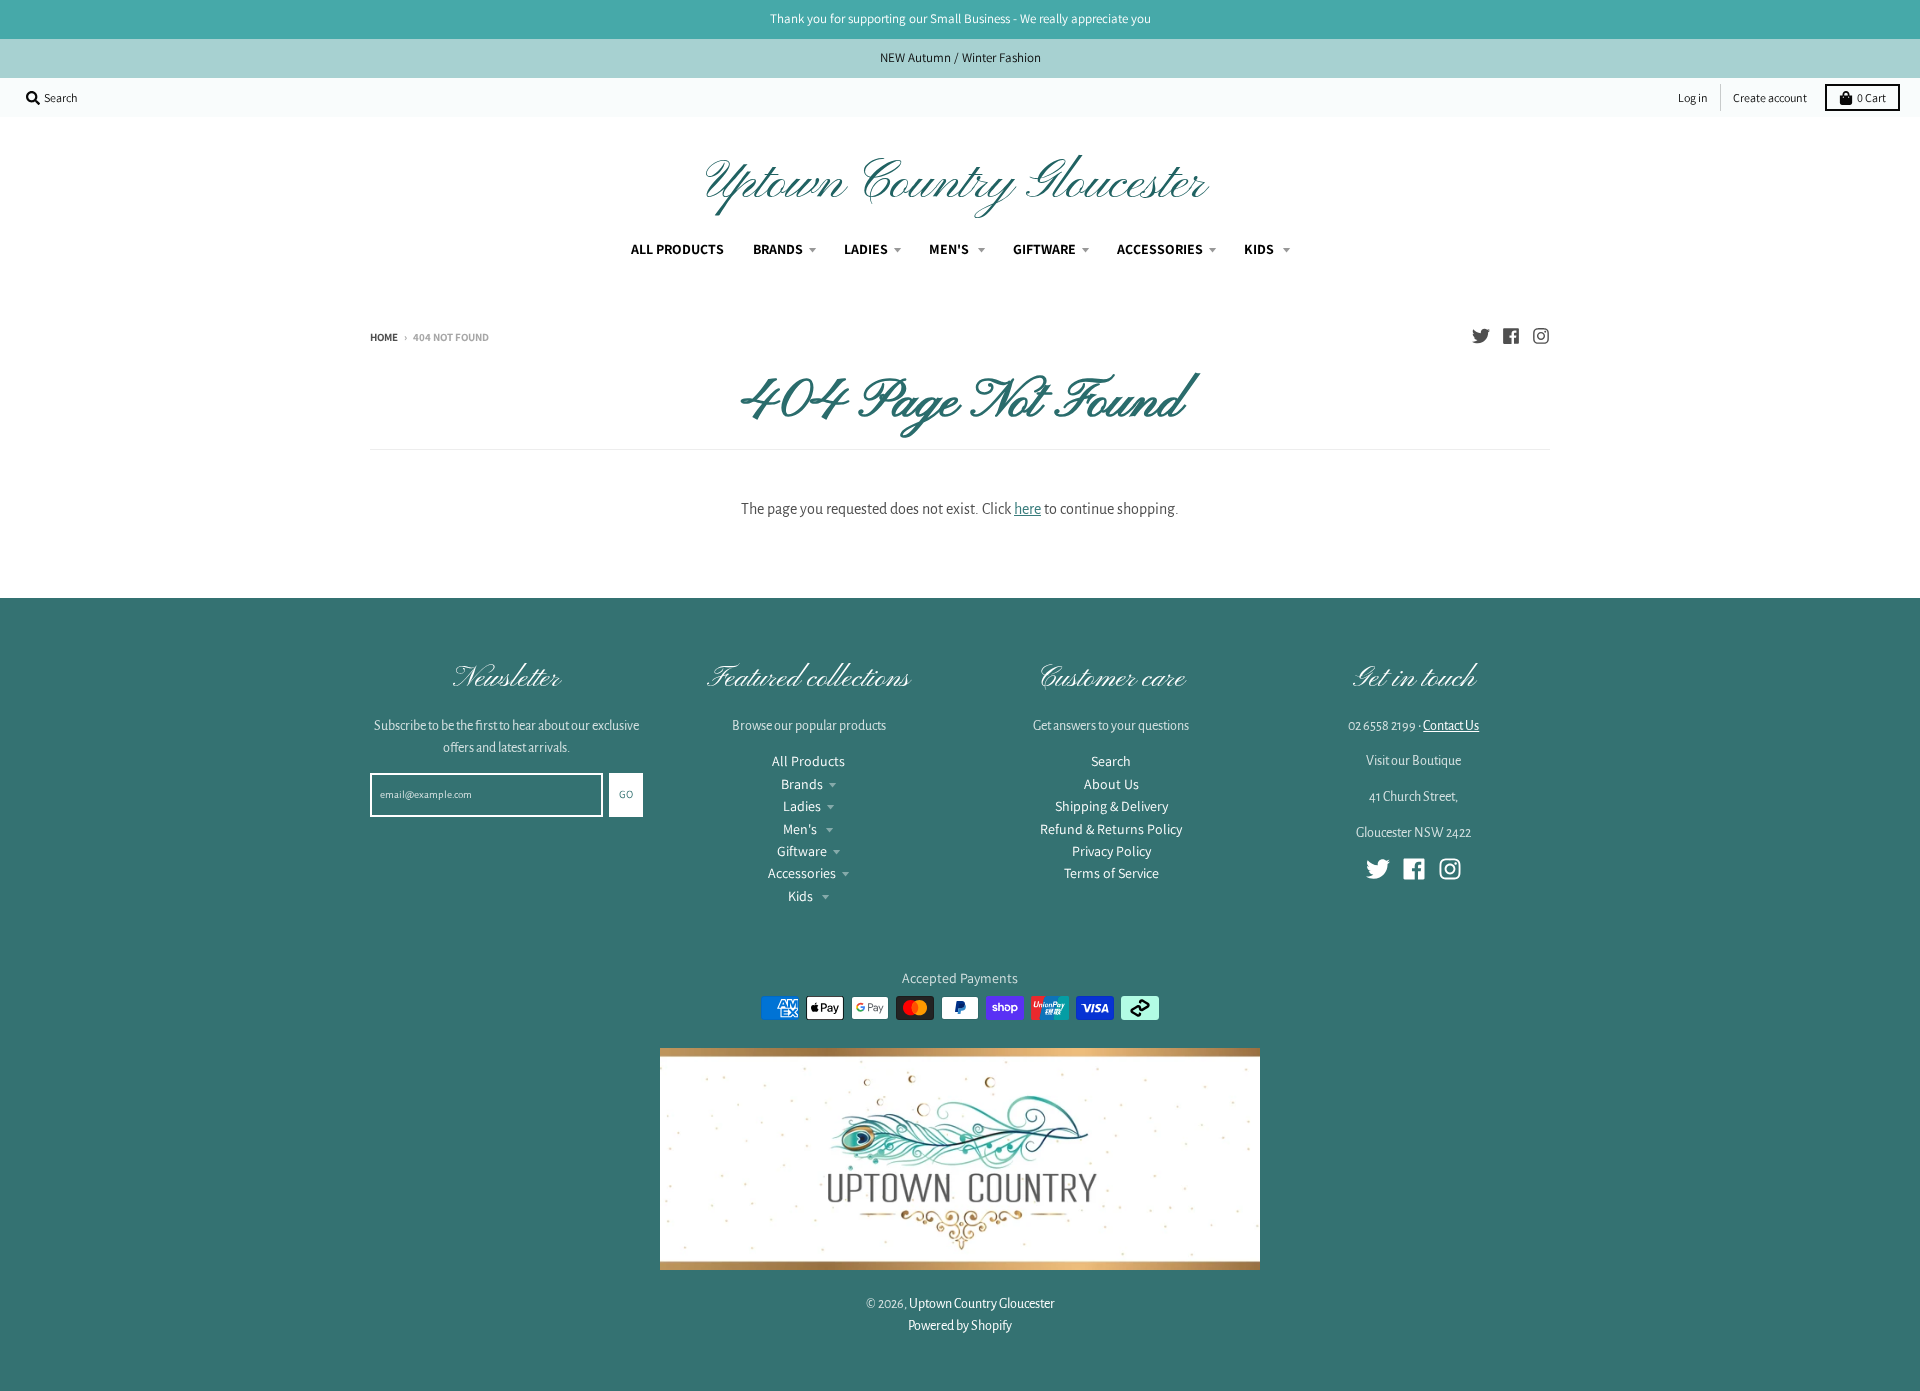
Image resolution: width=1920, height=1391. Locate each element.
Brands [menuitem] (778, 249)
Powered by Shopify (960, 1326)
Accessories (802, 873)
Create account (1770, 97)
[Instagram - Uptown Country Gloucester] (1541, 336)
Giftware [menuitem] (1044, 249)
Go (626, 794)
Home (384, 337)
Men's (801, 829)
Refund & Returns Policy (1111, 829)
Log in (1693, 97)
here (1027, 509)
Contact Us (1451, 726)
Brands (802, 784)
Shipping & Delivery (1111, 806)
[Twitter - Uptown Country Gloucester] (1481, 336)
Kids (802, 896)
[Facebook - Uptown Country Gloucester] (1511, 336)
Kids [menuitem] (1260, 249)
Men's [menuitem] (950, 249)
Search (1111, 761)
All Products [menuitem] (677, 249)
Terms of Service (1111, 873)
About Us (1111, 784)
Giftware (802, 851)
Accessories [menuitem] (1160, 249)
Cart (1871, 97)
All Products (808, 761)
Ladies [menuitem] (866, 249)
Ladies (802, 806)
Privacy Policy (1111, 851)
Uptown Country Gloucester (956, 184)
